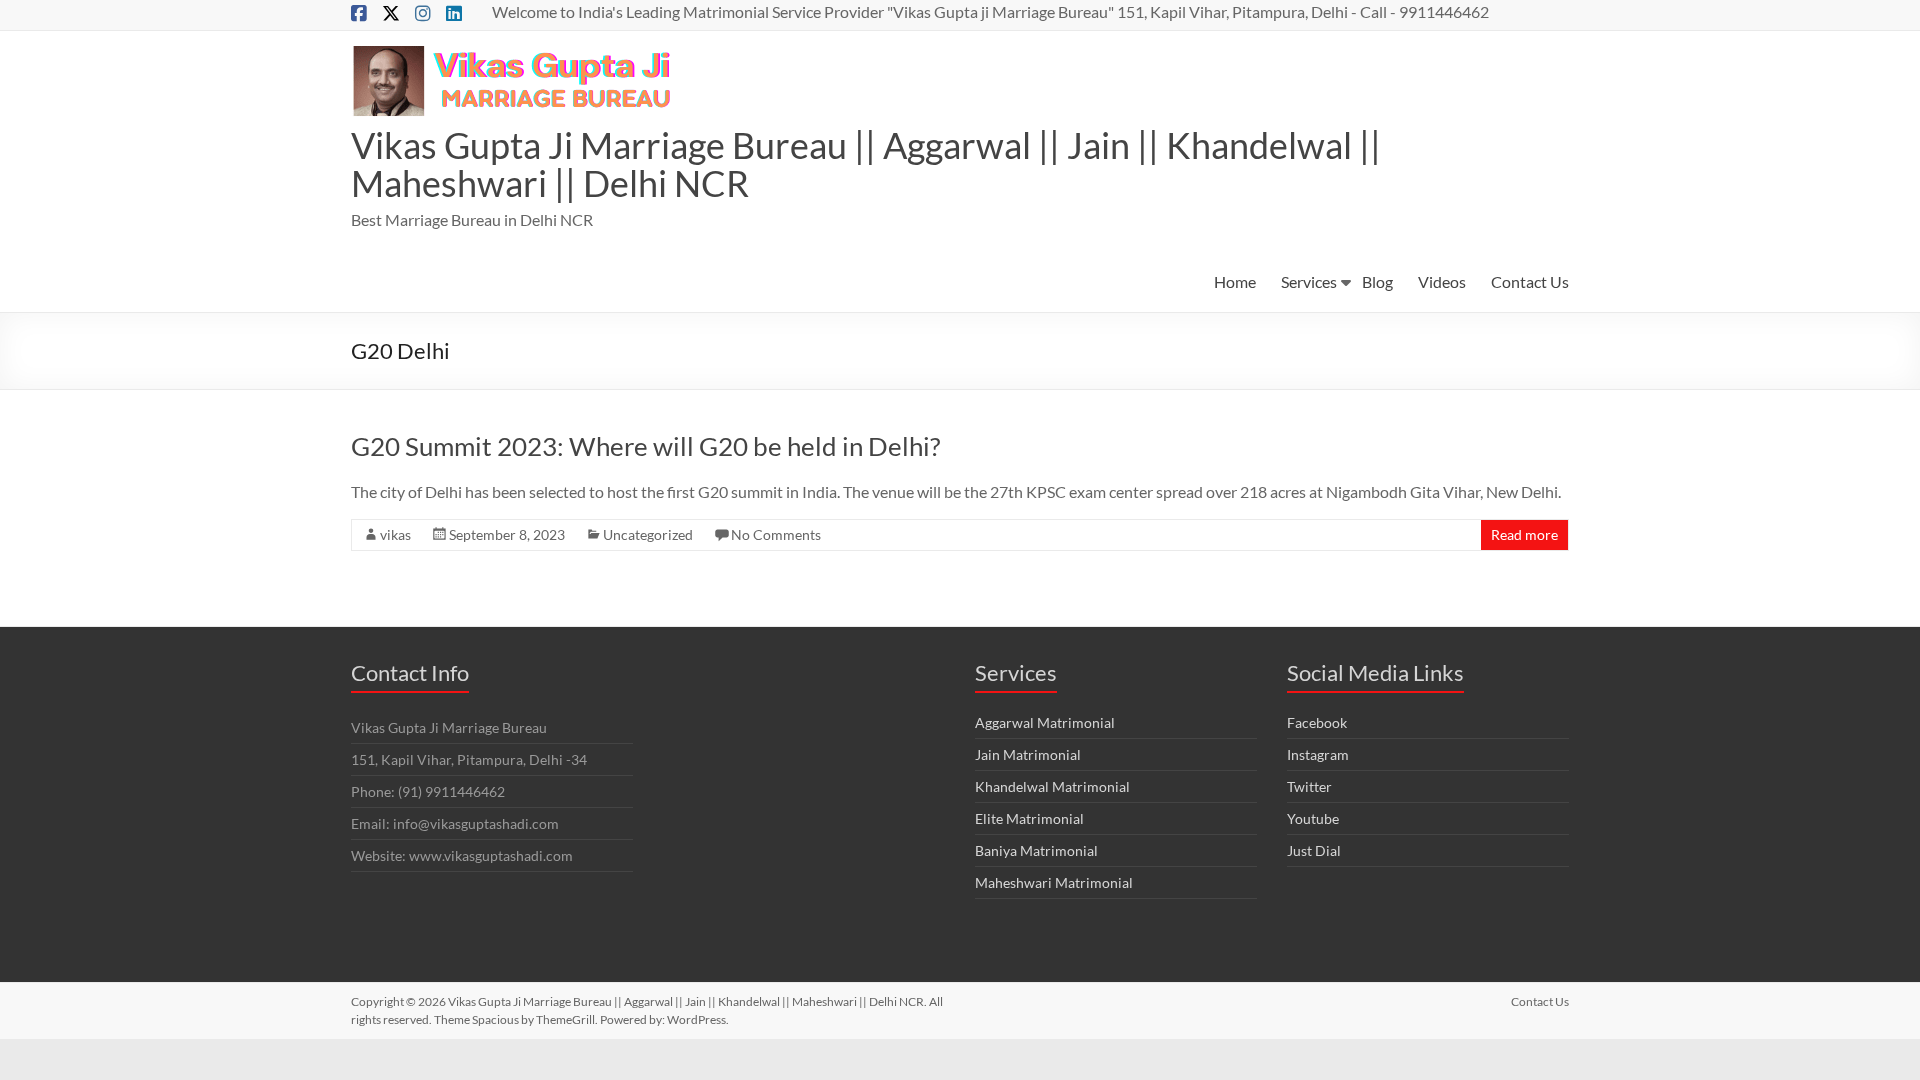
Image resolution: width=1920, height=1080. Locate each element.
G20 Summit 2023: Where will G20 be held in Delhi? (645, 446)
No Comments (776, 534)
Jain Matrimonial (1028, 754)
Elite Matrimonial (1029, 818)
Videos (1442, 281)
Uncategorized (648, 534)
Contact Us (1530, 281)
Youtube (1313, 818)
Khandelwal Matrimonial (1052, 786)
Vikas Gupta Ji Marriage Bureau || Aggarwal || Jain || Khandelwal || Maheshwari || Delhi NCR (866, 164)
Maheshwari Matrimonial (1054, 882)
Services (1309, 281)
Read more (1524, 534)
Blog (1377, 281)
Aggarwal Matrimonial (1045, 722)
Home (1235, 281)
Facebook (1317, 722)
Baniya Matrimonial (1036, 850)
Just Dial (1314, 850)
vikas (395, 534)
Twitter (1309, 786)
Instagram (1318, 754)
